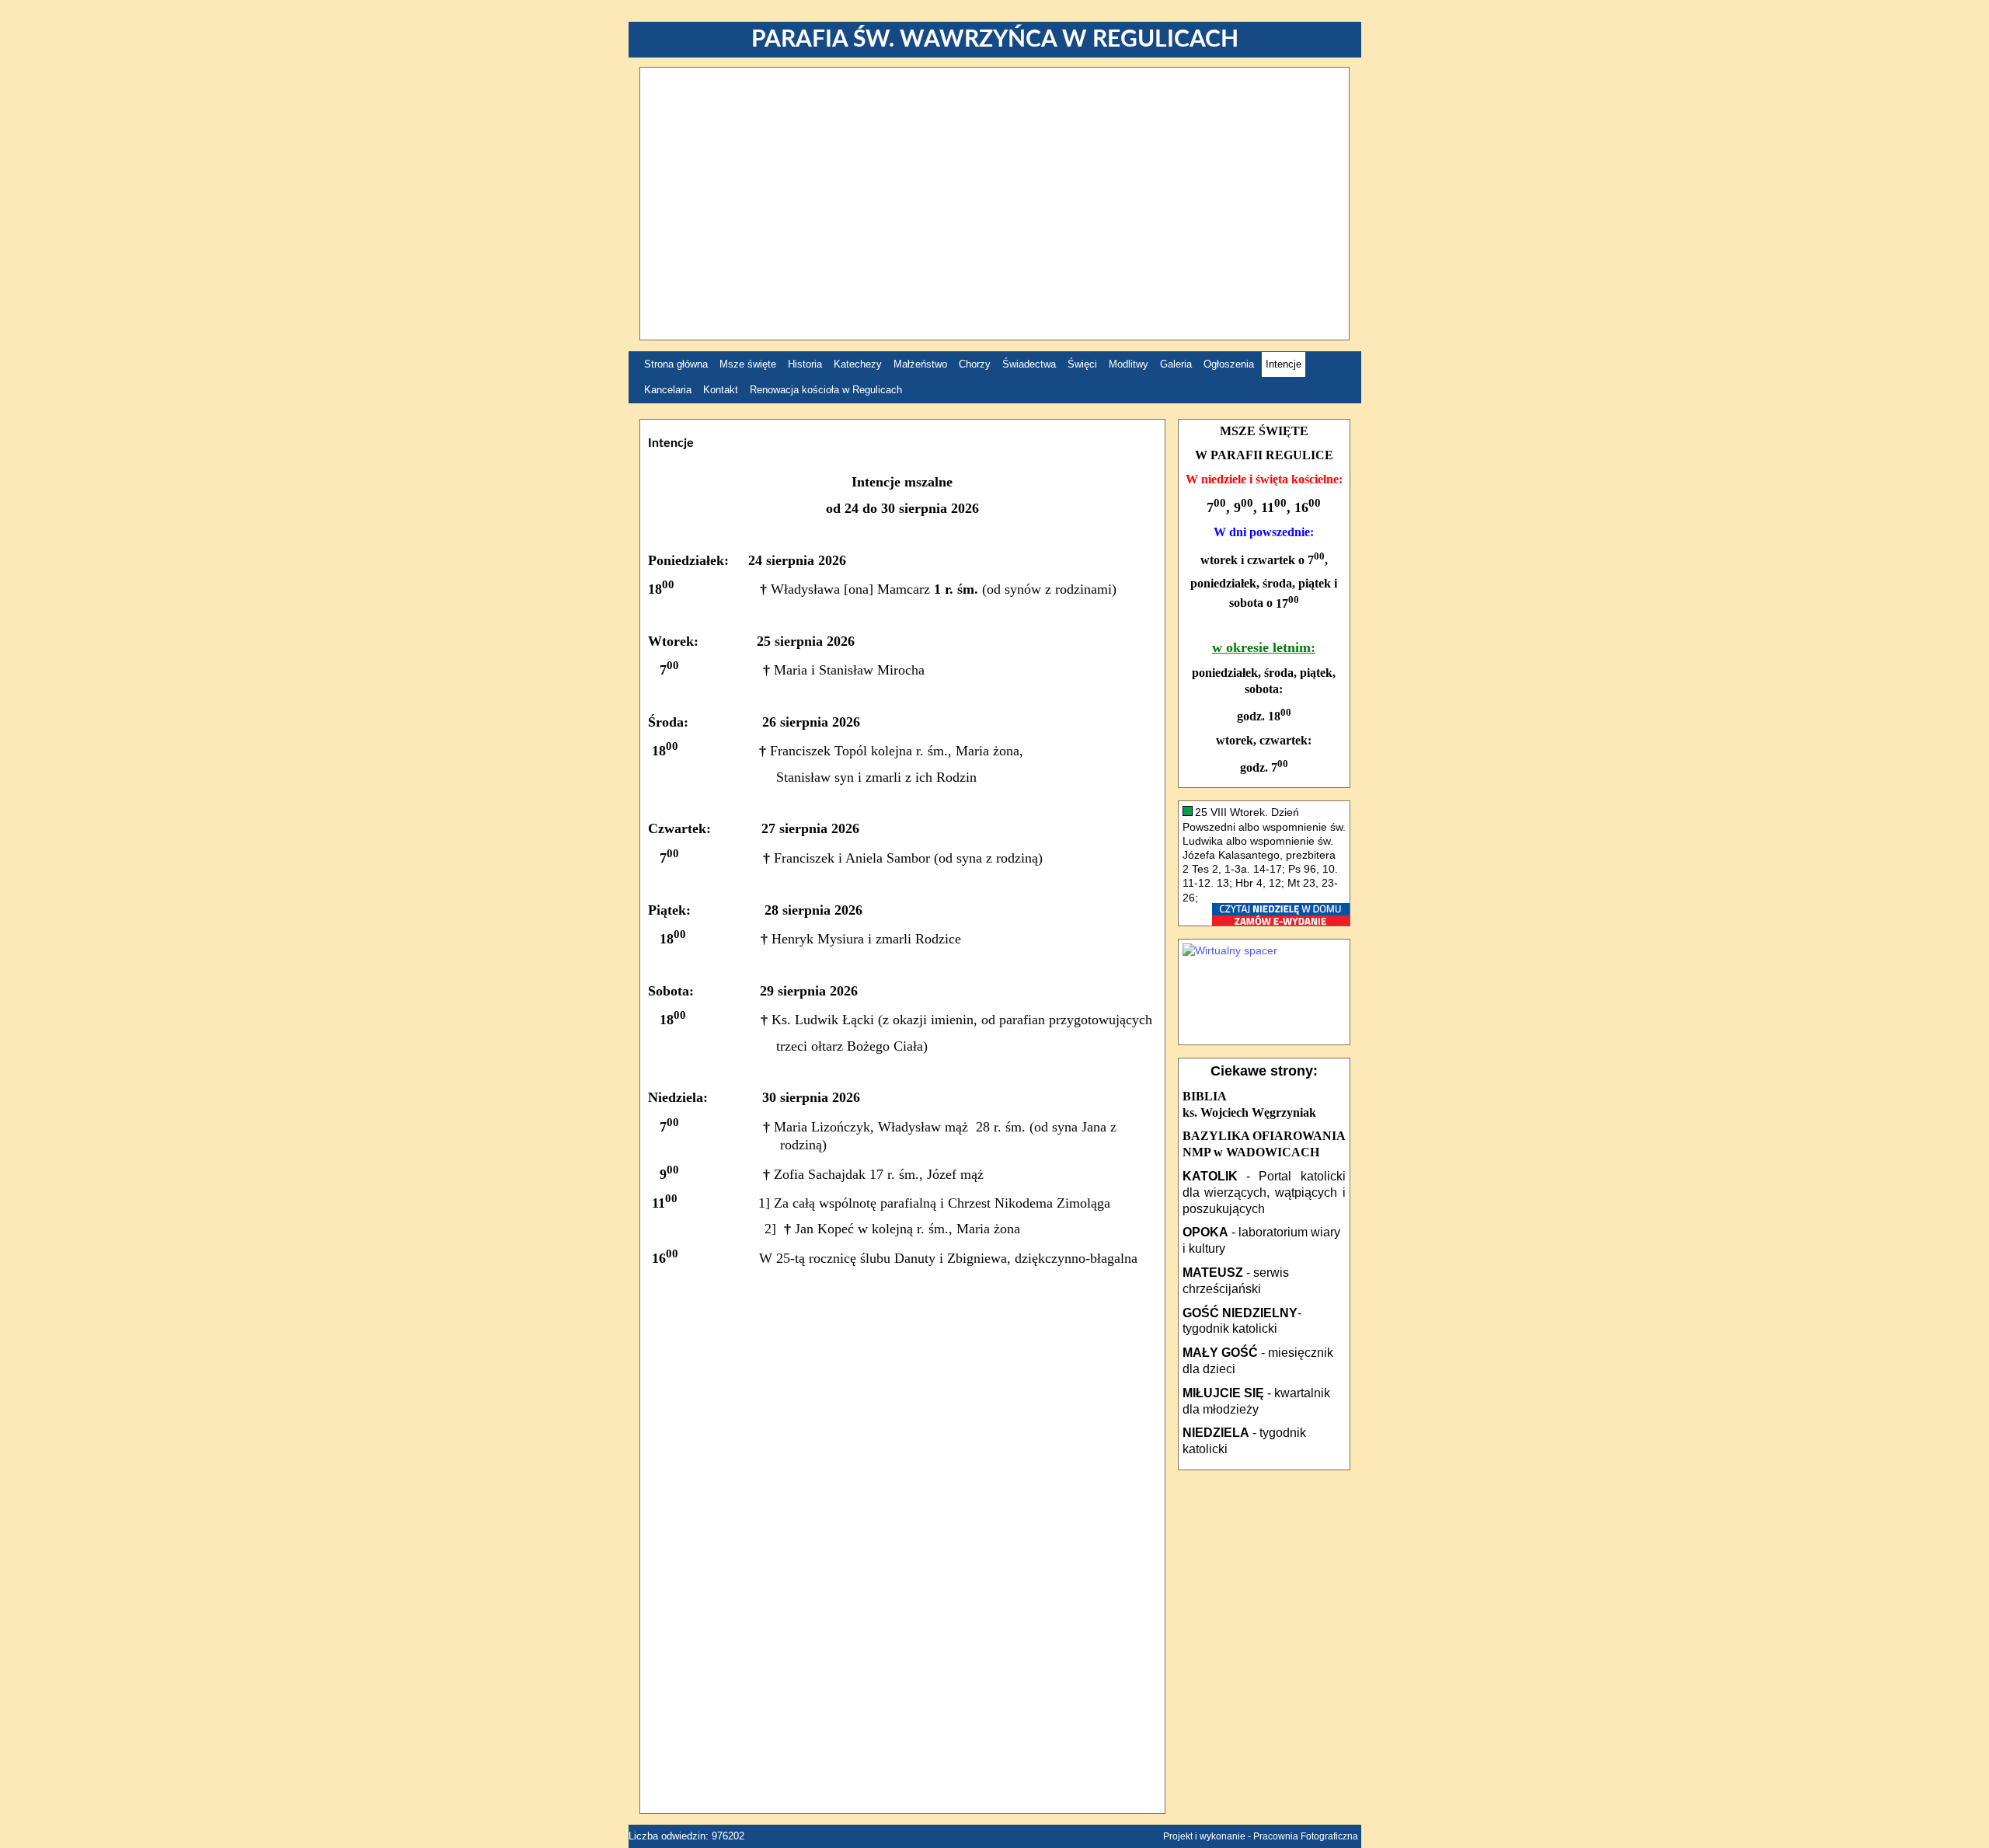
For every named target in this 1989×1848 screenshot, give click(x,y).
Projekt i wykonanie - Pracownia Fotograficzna (1261, 1836)
